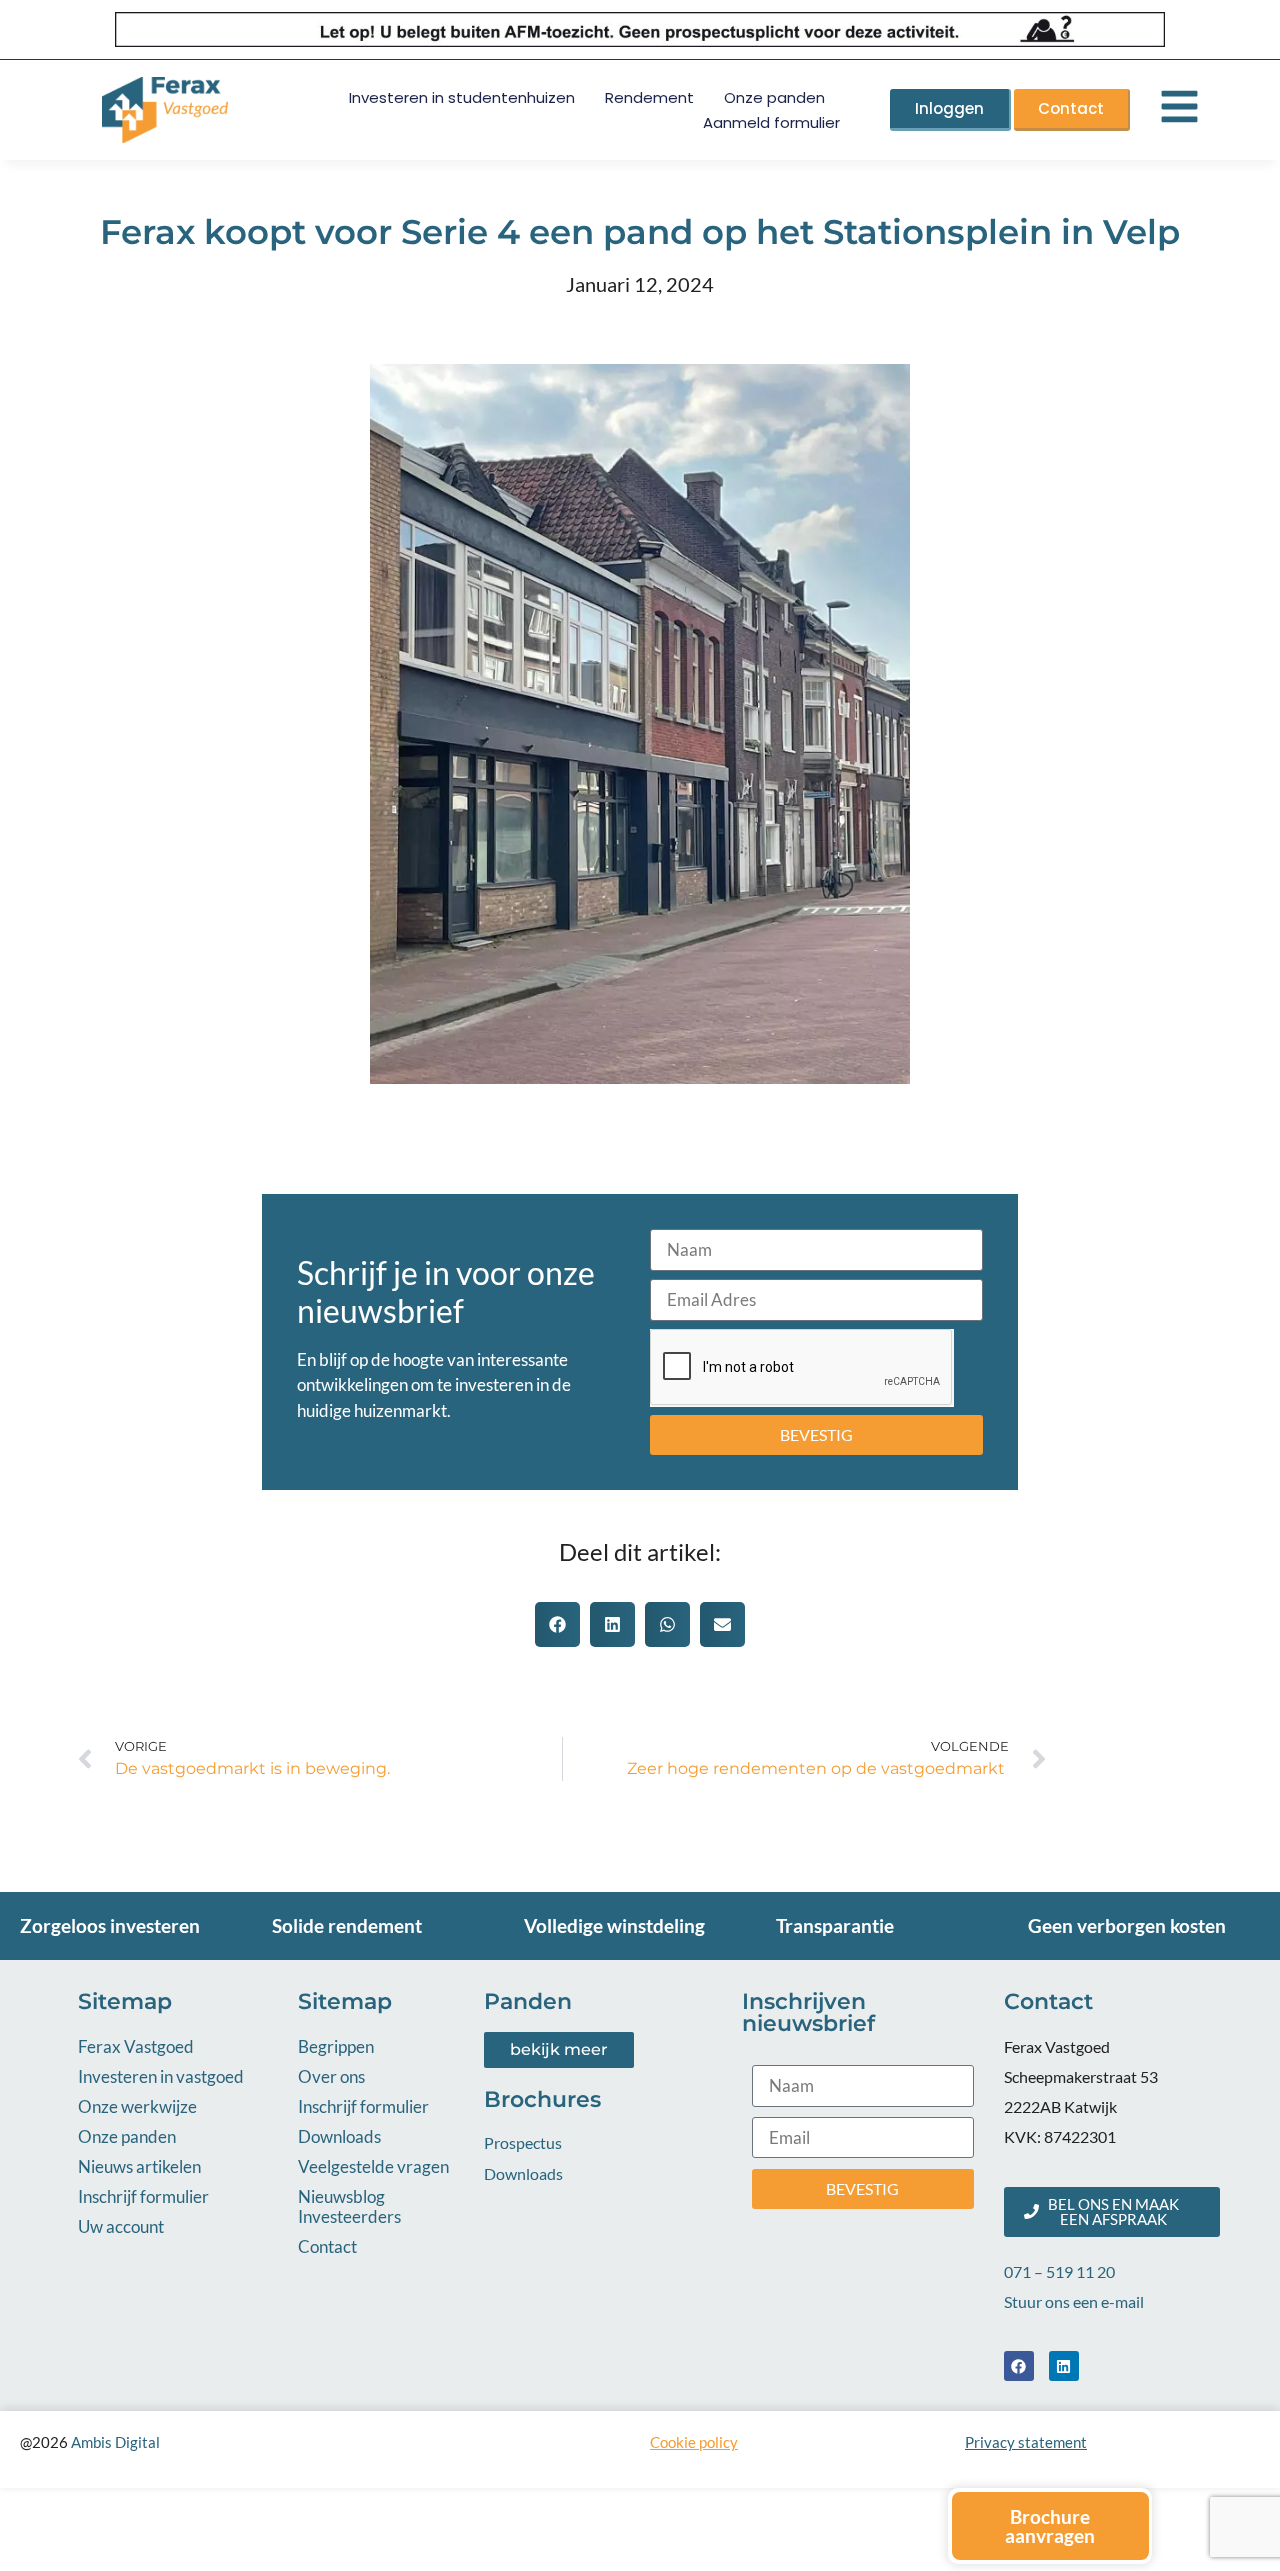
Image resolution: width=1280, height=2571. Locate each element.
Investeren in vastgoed (161, 2076)
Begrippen (336, 2046)
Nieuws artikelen (139, 2166)
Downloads (339, 2136)
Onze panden (774, 97)
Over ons (331, 2076)
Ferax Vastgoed (136, 2046)
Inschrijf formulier (143, 2196)
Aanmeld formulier (771, 122)
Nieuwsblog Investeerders (349, 2206)
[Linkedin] (1064, 2366)
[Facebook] (1019, 2366)
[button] (557, 1624)
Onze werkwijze (137, 2106)
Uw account (121, 2226)
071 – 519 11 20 (1059, 2271)
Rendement (649, 97)
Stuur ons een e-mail (1074, 2301)
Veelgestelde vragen (373, 2166)
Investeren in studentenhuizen (462, 97)
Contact (327, 2246)
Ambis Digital (115, 2442)
